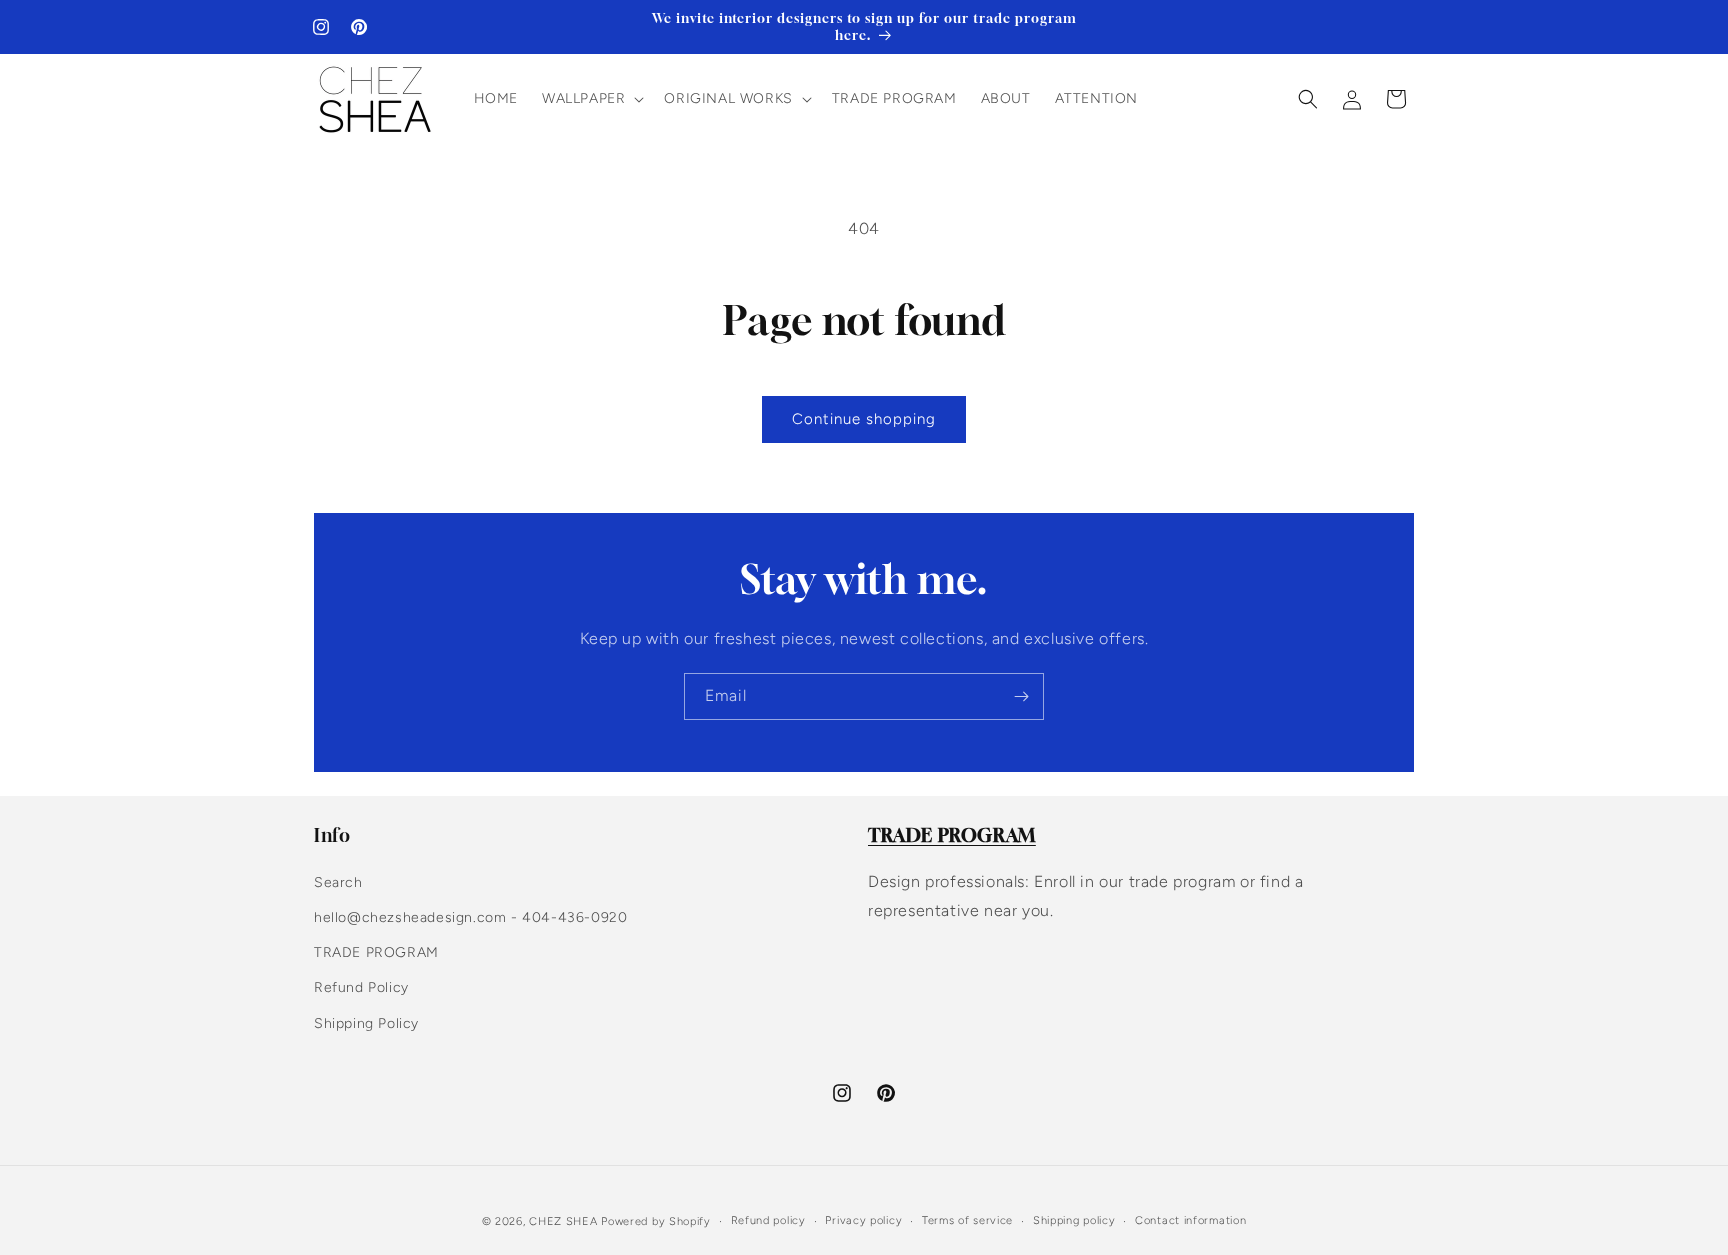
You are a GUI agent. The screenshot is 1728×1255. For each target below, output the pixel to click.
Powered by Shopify (656, 1221)
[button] (591, 99)
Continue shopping (864, 419)
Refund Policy (361, 987)
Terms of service (967, 1220)
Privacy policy (863, 1220)
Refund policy (768, 1220)
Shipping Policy (366, 1023)
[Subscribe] (1021, 696)
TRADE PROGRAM (376, 952)
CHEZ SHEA (563, 1221)
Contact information (1190, 1220)
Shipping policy (1074, 1220)
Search (338, 882)
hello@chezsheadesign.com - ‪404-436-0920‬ (470, 917)
